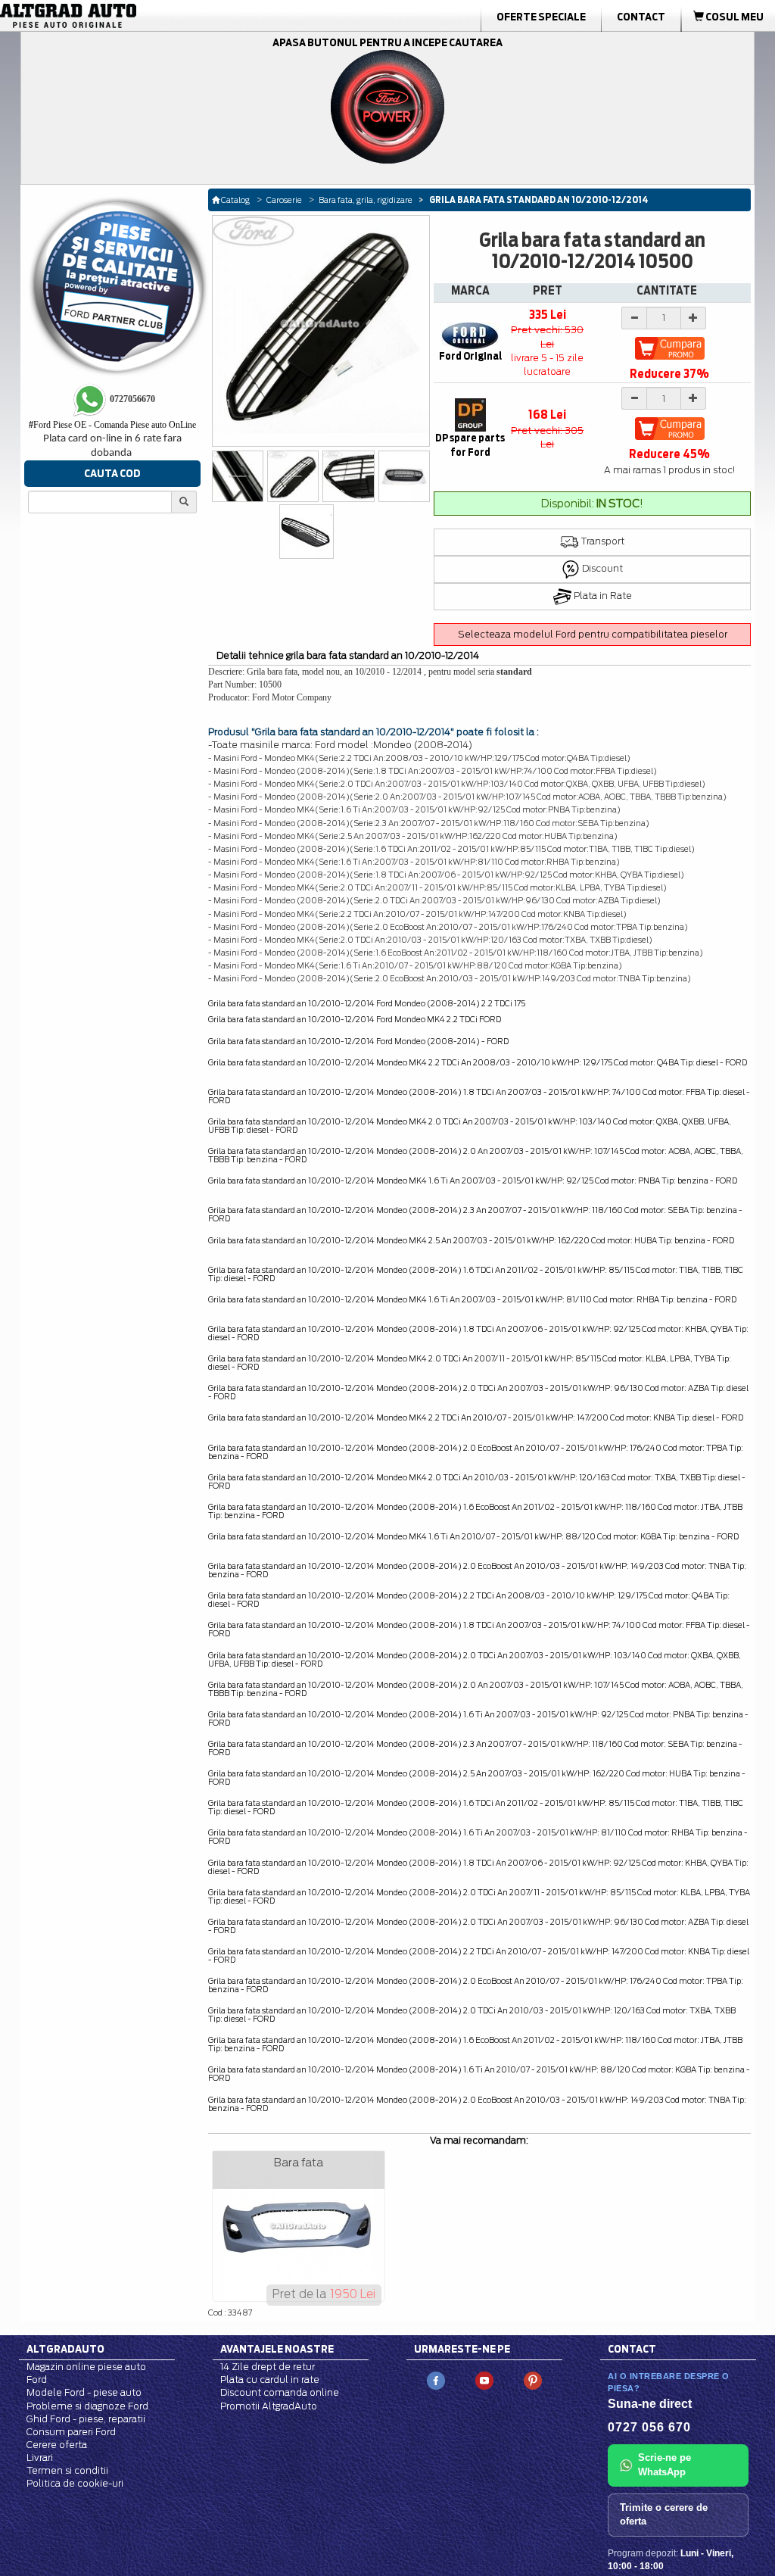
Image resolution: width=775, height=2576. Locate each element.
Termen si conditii (67, 2470)
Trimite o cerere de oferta (664, 2515)
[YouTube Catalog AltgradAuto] (484, 2380)
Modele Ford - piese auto (84, 2392)
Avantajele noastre (277, 2349)
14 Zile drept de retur (268, 2367)
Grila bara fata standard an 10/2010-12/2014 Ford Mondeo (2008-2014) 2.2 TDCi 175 (367, 1003)
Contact (641, 17)
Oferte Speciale (541, 17)
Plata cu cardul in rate (270, 2380)
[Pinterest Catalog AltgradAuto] (533, 2380)
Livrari (40, 2457)
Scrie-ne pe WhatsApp (665, 2465)
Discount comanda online (280, 2392)
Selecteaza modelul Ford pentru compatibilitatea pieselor (593, 634)
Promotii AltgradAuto (269, 2406)
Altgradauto (65, 2349)
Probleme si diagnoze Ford (87, 2406)
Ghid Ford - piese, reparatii (86, 2419)
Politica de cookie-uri (75, 2483)
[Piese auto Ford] (123, 16)
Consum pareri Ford (71, 2432)
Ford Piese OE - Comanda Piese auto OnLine (112, 425)
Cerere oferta (57, 2445)
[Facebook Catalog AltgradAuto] (436, 2380)
